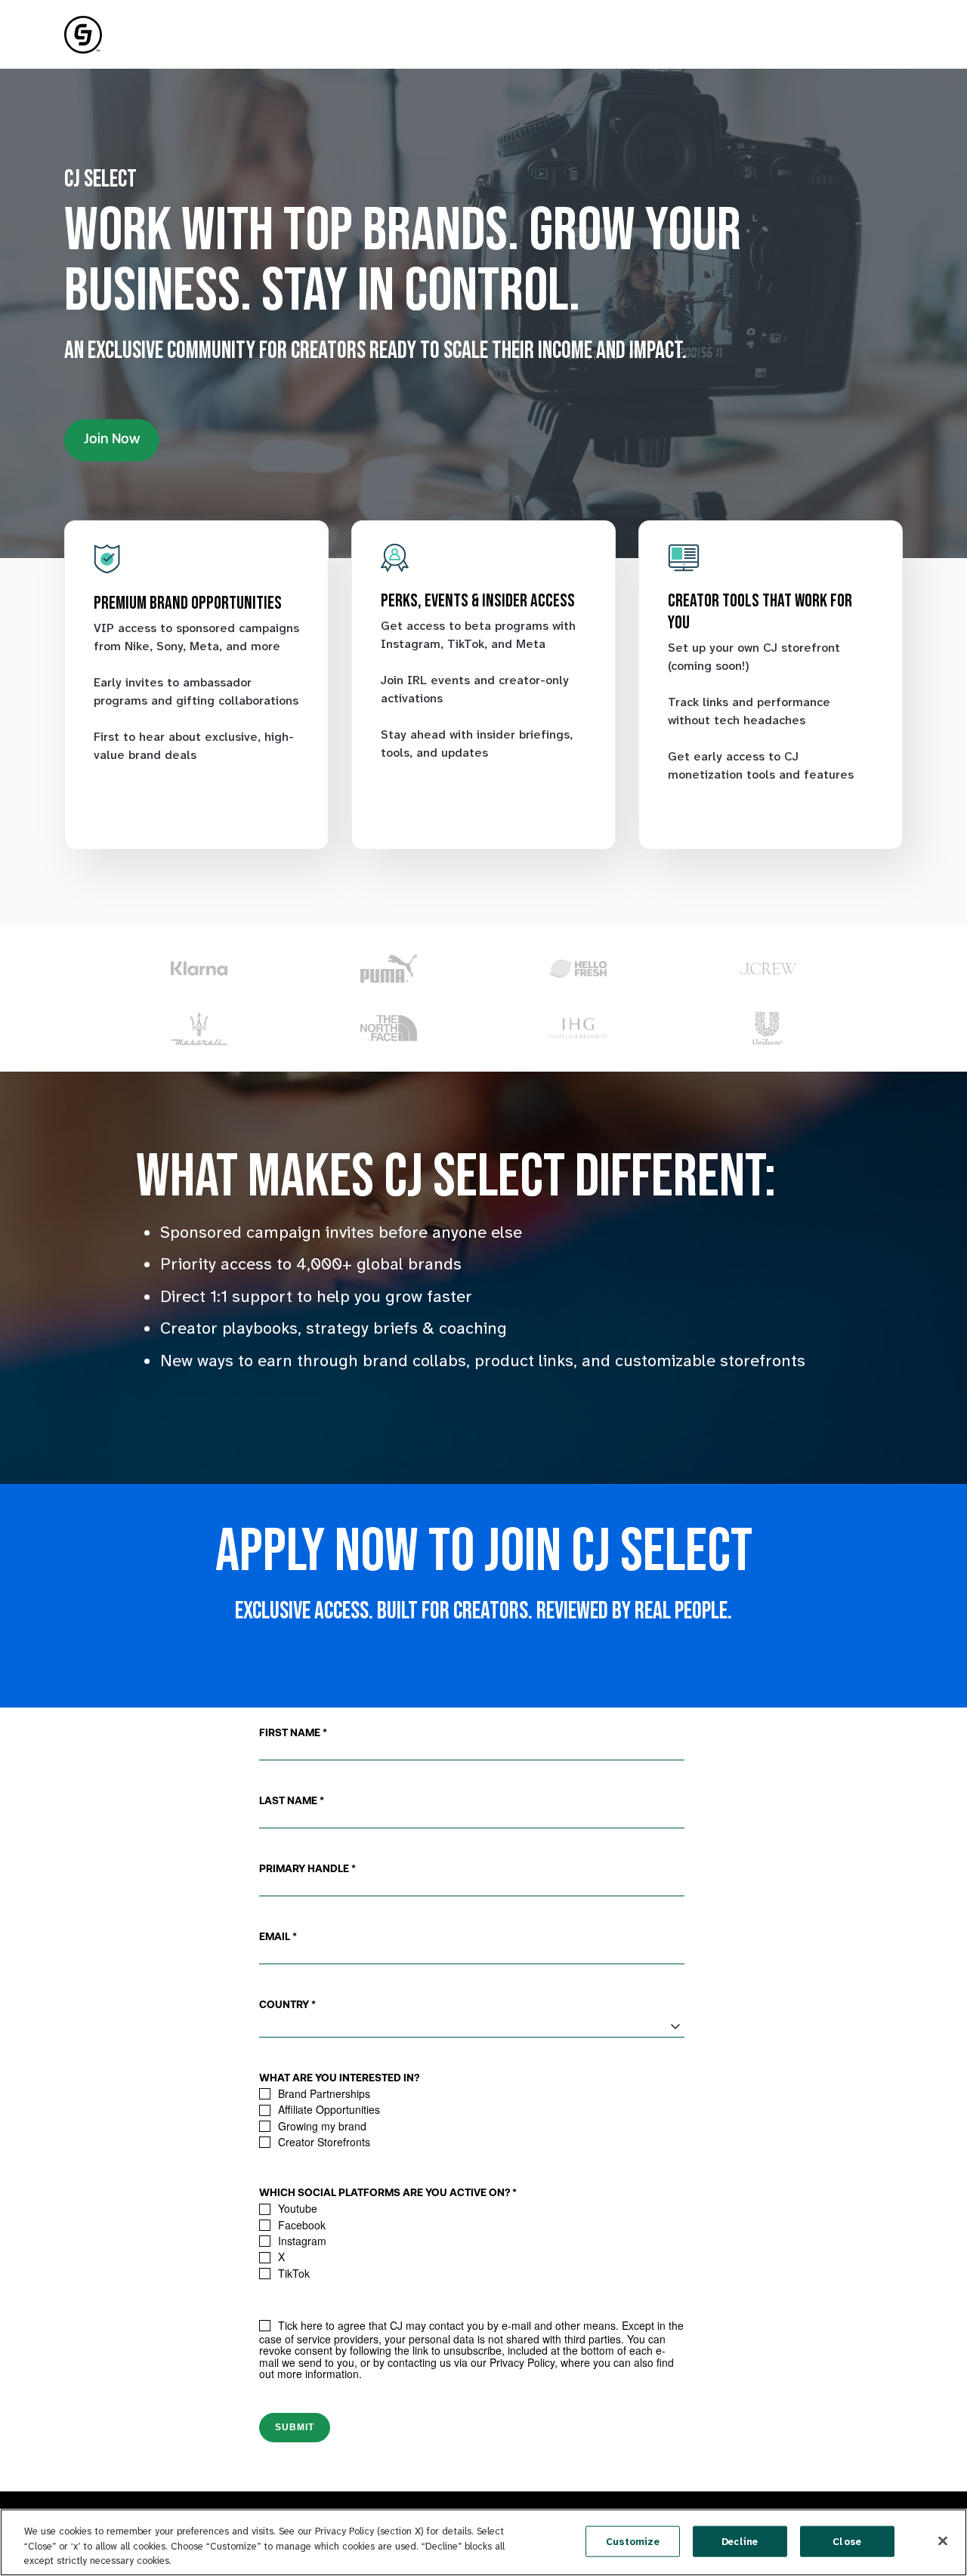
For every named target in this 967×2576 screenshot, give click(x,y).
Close (847, 2541)
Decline (740, 2541)
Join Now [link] (112, 440)
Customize (633, 2541)
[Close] (943, 2541)
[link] (83, 34)
